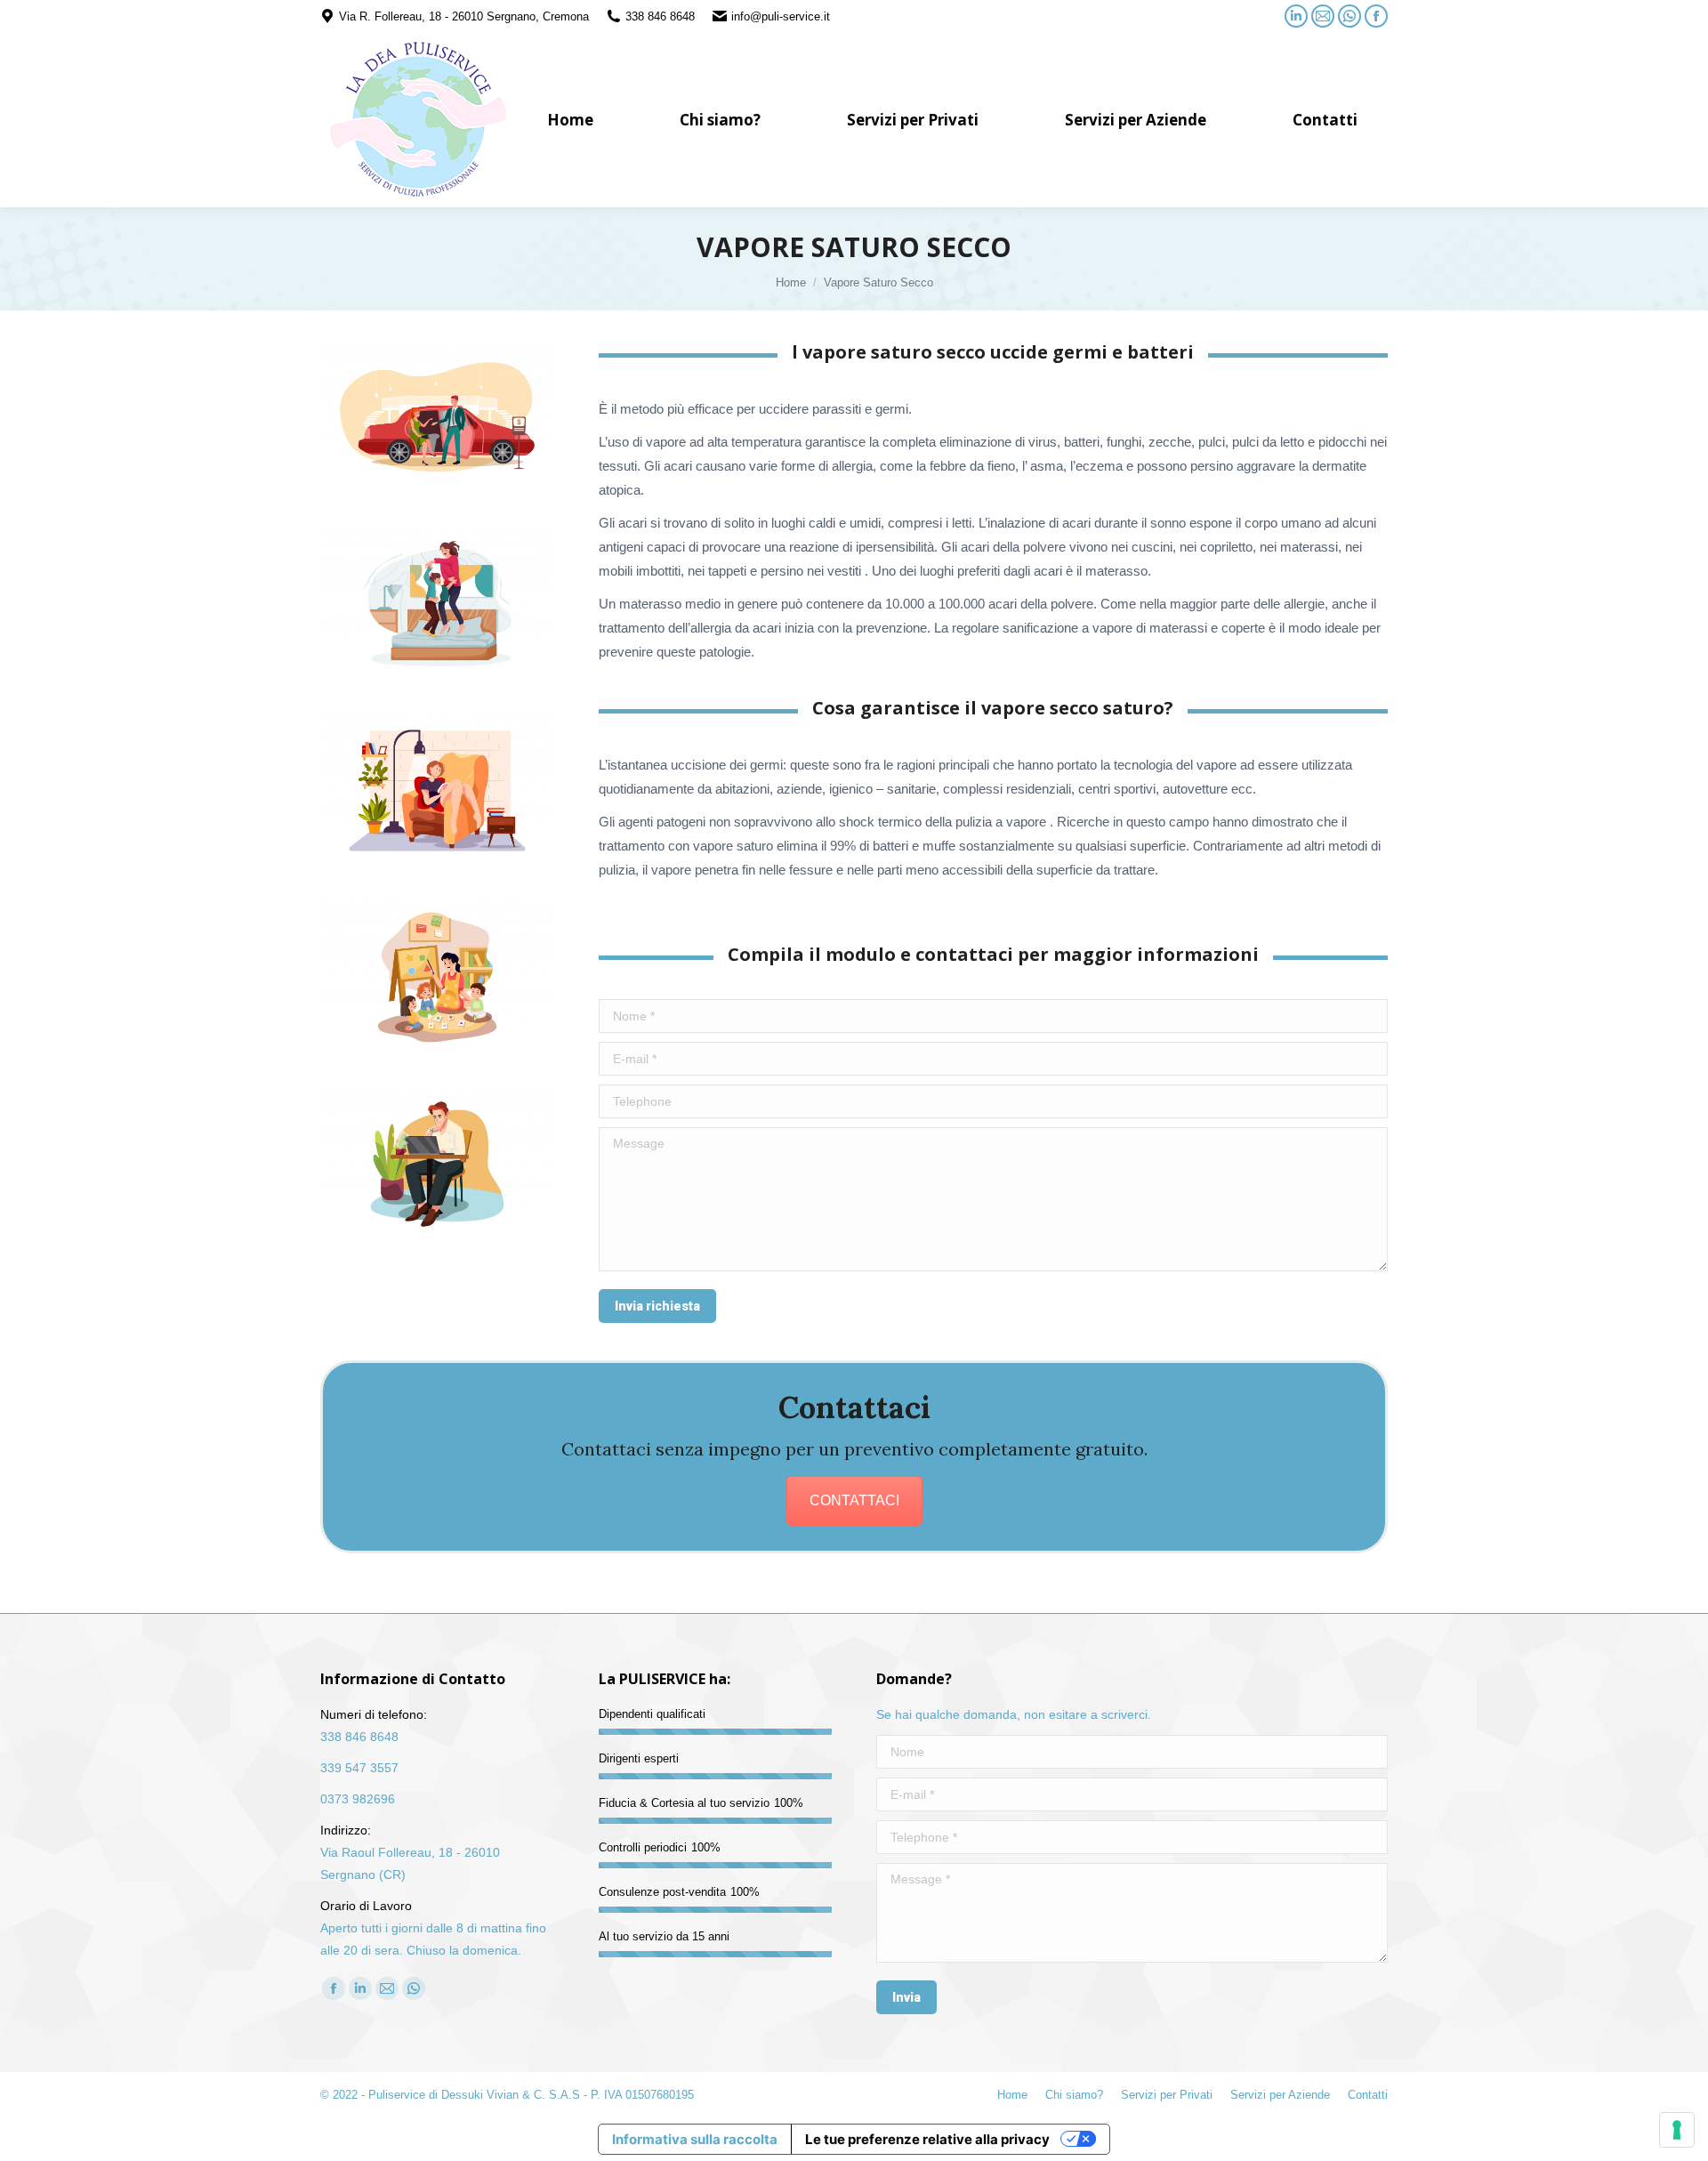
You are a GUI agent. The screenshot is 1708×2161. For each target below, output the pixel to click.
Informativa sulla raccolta (695, 2139)
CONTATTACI (854, 1500)
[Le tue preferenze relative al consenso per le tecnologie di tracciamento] (1677, 2130)
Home (791, 282)
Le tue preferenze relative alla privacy (927, 2139)
